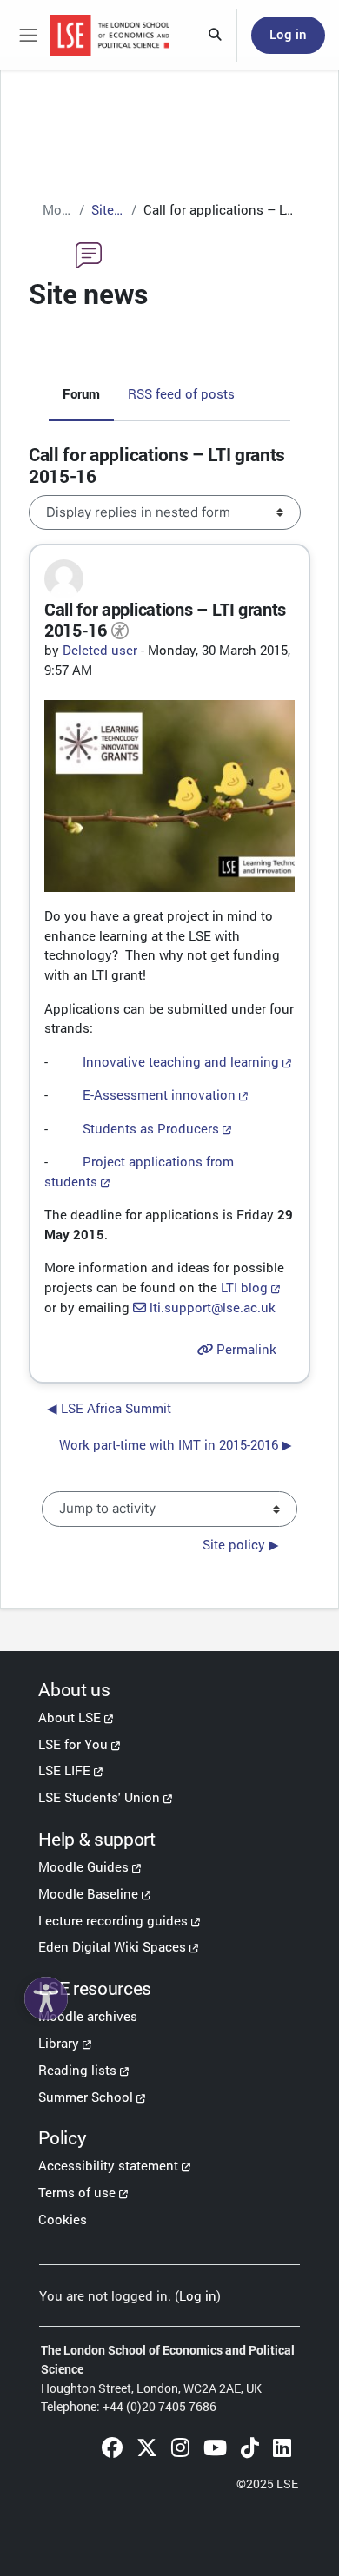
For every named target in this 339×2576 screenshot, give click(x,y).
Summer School (86, 2097)
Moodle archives (88, 2016)
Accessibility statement (108, 2165)
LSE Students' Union (99, 1797)
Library (59, 2043)
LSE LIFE (64, 1770)
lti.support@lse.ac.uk (213, 1307)
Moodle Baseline (88, 1893)
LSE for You (73, 1744)
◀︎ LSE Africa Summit (109, 1408)
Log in (288, 34)
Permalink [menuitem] (245, 1349)
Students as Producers (151, 1128)
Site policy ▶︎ (241, 1545)
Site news (108, 209)
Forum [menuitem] (81, 393)
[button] (216, 36)
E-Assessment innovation (159, 1094)
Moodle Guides (83, 1866)
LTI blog (244, 1287)
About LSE (70, 1717)
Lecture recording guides (113, 1920)
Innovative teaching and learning (181, 1061)
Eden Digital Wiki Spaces (112, 1946)
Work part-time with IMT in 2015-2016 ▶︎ (176, 1445)
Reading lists (77, 2070)
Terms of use (77, 2192)
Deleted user (100, 650)
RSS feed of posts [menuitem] (181, 393)
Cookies (63, 2219)
